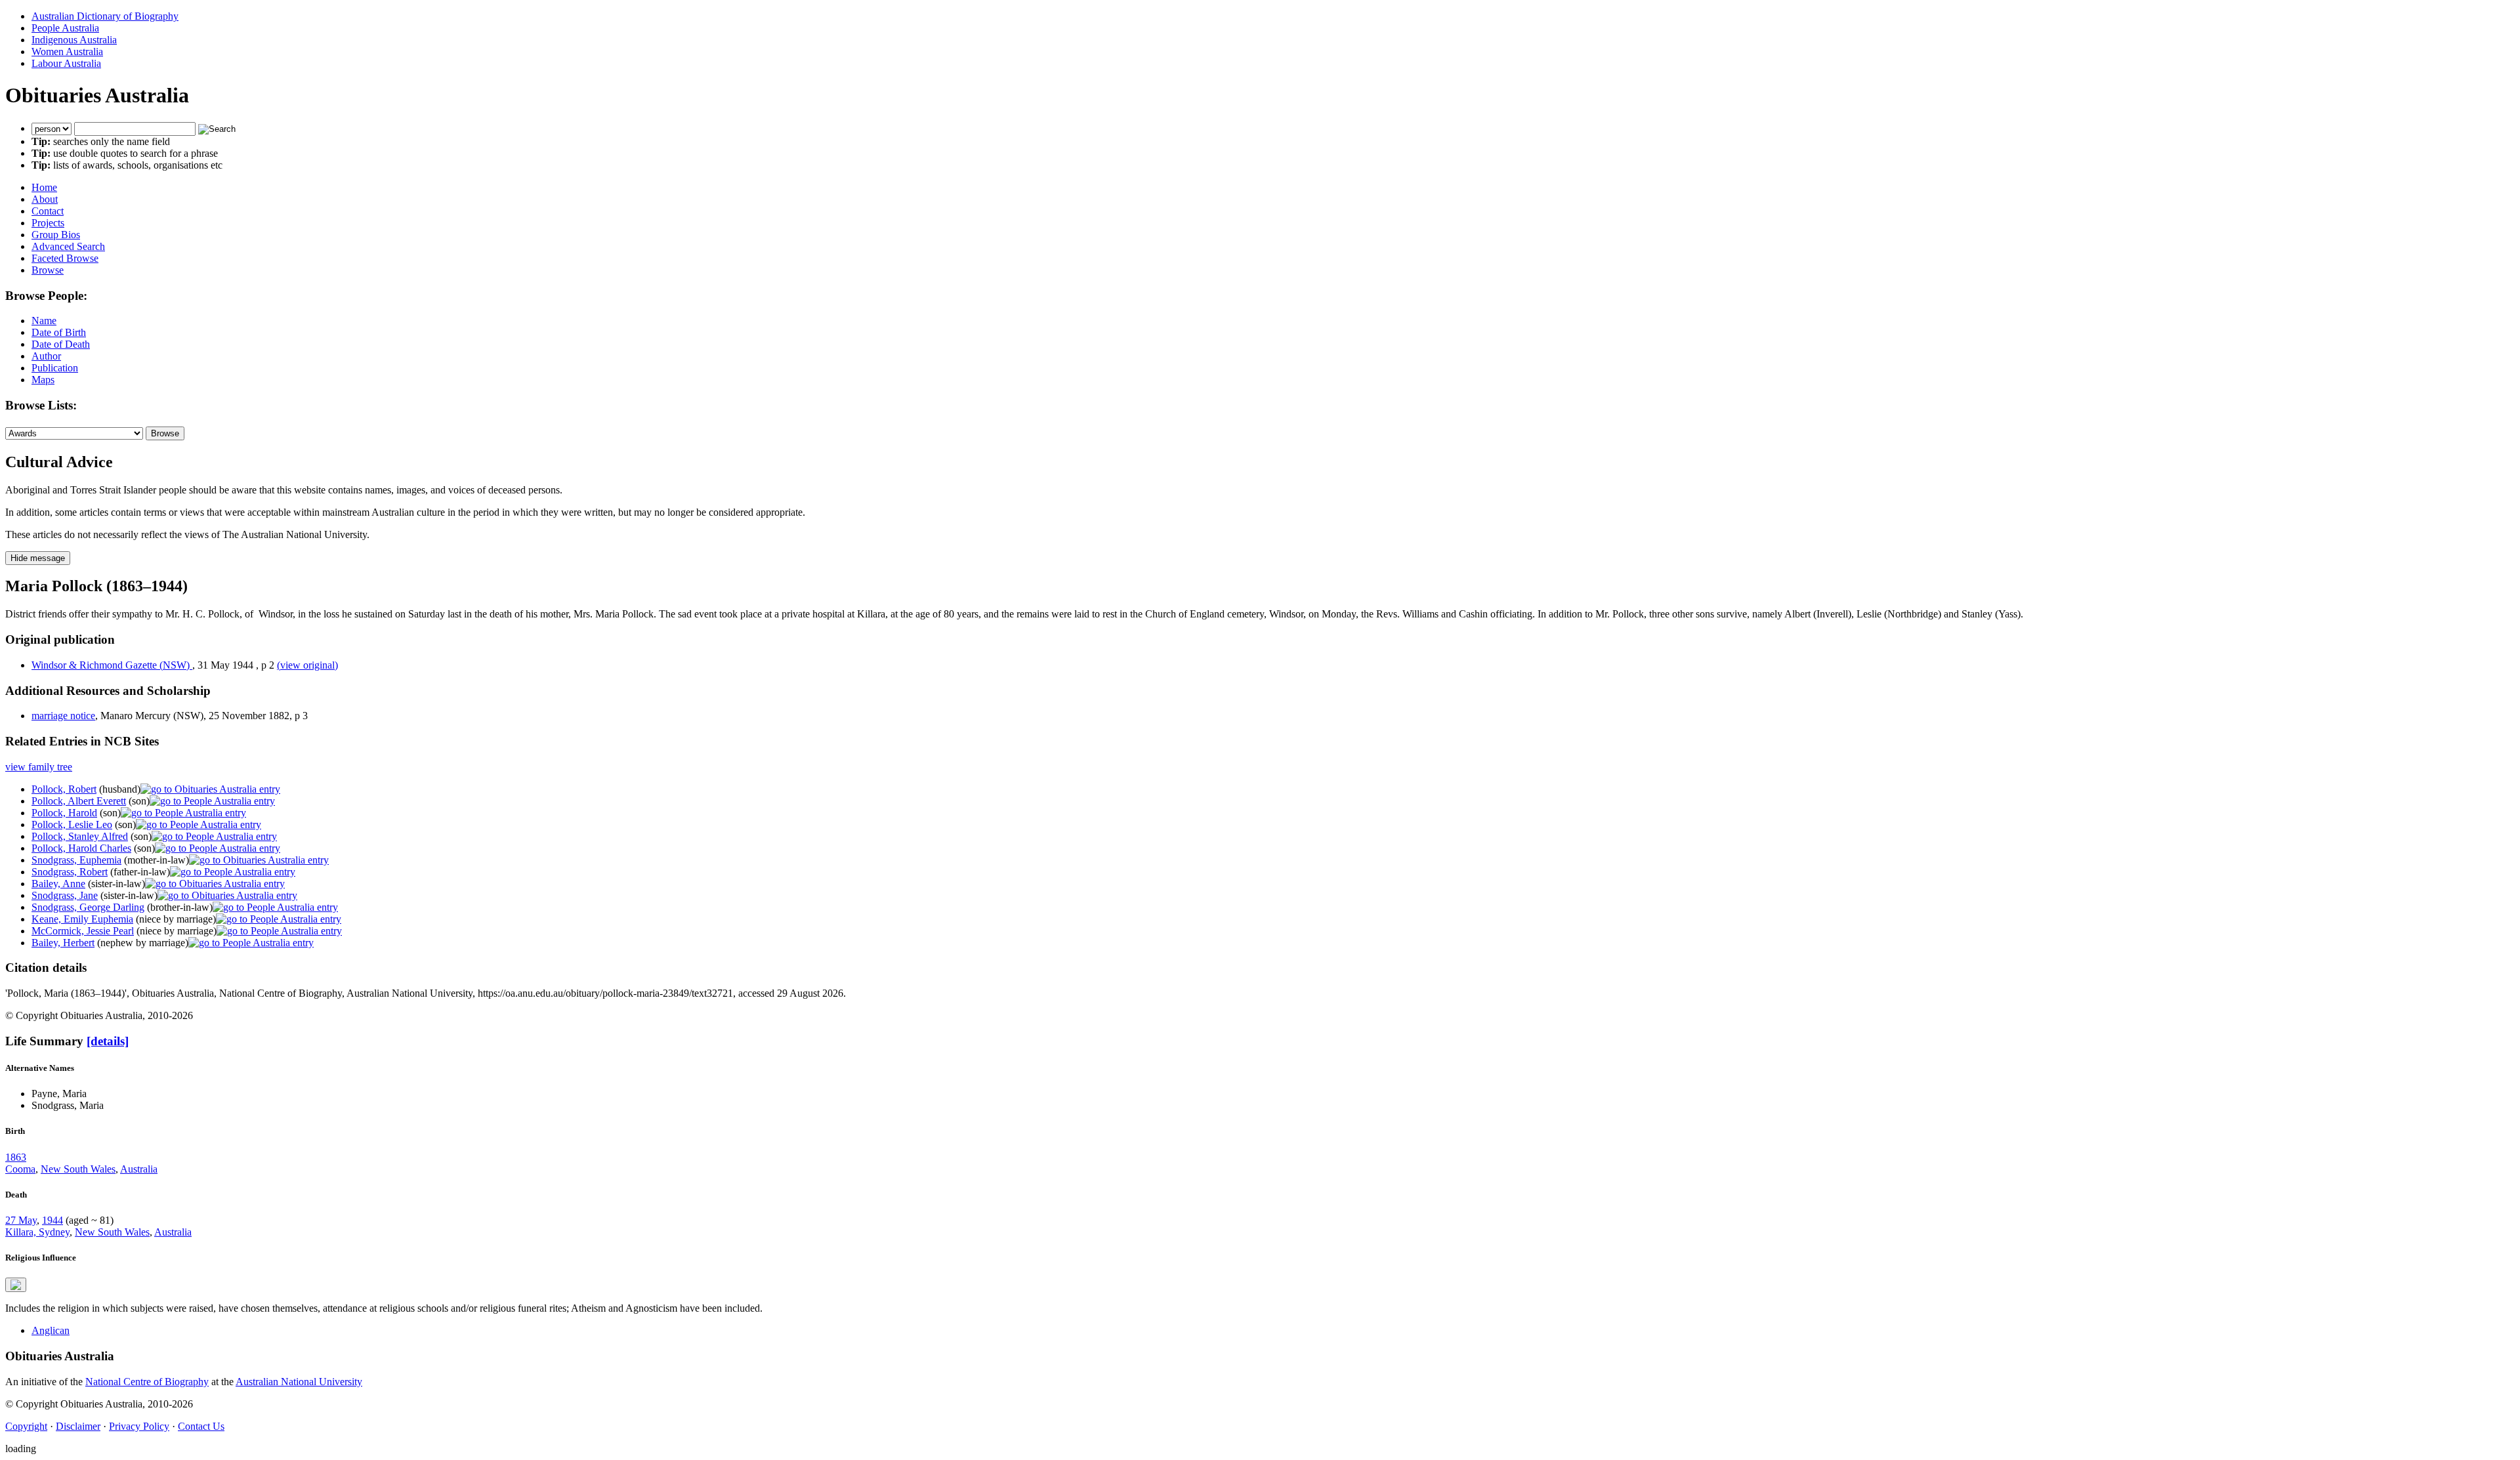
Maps (43, 380)
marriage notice (63, 716)
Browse (48, 270)
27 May (21, 1220)
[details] (108, 1041)
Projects (48, 223)
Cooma (20, 1169)
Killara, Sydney (37, 1232)
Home (44, 187)
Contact (48, 211)
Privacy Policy (139, 1426)
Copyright (26, 1426)
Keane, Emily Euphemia (82, 919)
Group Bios (56, 235)
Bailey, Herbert (63, 943)
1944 (52, 1220)
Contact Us (201, 1426)
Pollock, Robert (64, 789)
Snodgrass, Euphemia (76, 860)
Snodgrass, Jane (65, 895)
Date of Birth (59, 332)
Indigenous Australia (74, 40)
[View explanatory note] (16, 1285)
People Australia (65, 28)
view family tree (39, 767)
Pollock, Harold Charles (81, 848)
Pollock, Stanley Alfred (80, 836)
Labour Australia (66, 63)
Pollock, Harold (64, 813)
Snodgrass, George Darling (88, 907)
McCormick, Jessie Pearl (83, 931)
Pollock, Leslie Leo (72, 824)
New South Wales (78, 1169)
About (45, 199)
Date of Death (61, 344)
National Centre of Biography (147, 1382)
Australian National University (299, 1382)
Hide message (38, 558)
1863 (16, 1157)
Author (46, 356)
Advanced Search (68, 246)
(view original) (307, 665)
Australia (139, 1169)
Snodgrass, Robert (70, 872)
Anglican (51, 1330)
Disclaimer (78, 1426)
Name (44, 321)
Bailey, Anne (58, 884)
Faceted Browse (65, 258)
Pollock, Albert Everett (79, 801)
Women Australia (67, 52)
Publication (55, 368)
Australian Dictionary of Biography (105, 16)
